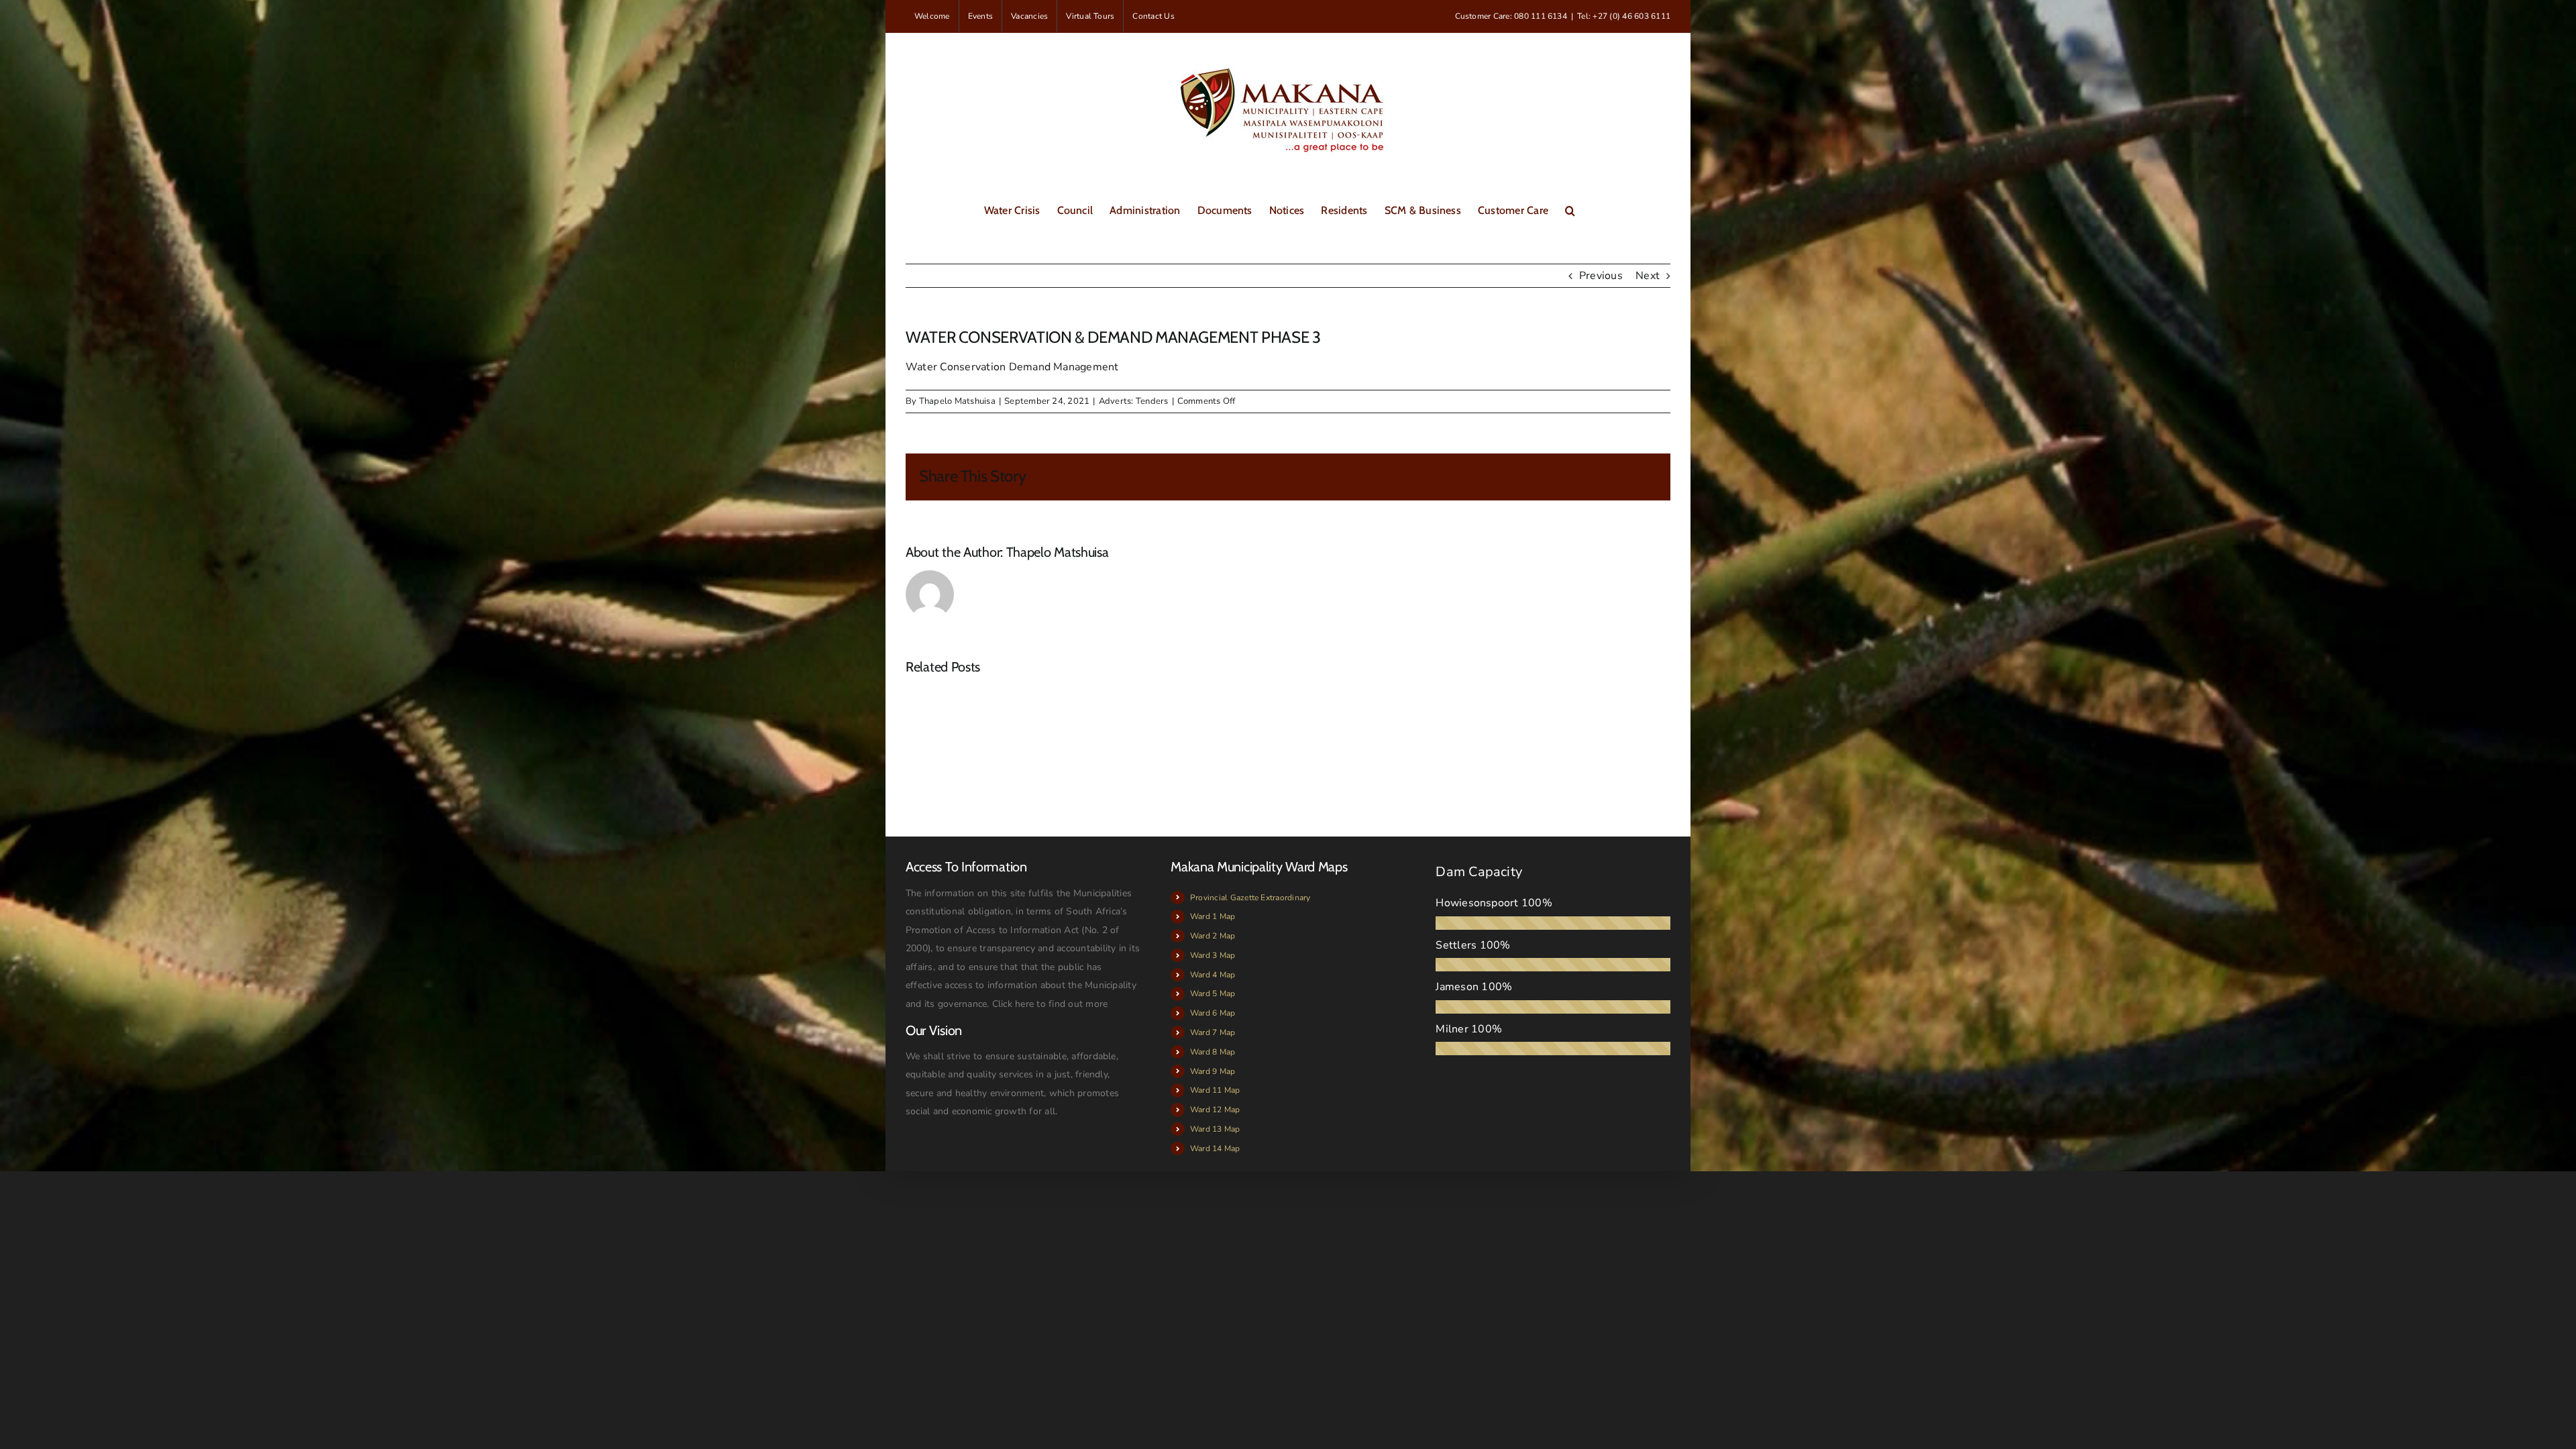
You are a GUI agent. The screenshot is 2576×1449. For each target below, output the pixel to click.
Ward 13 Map (1215, 1129)
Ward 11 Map (1215, 1090)
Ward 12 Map (1215, 1110)
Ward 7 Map (1213, 1032)
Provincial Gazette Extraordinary (1250, 898)
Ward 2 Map (1213, 936)
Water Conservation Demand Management (1012, 367)
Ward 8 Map (1213, 1052)
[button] (1570, 209)
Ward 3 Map (1213, 955)
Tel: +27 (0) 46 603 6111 (1624, 16)
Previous (1601, 276)
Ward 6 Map (1213, 1013)
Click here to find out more (1050, 1004)
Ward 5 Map (1213, 994)
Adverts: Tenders (1134, 401)
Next (1648, 276)
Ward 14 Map (1215, 1148)
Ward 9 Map (1213, 1071)
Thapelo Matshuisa (957, 401)
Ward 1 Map (1213, 916)
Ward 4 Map (1213, 975)
